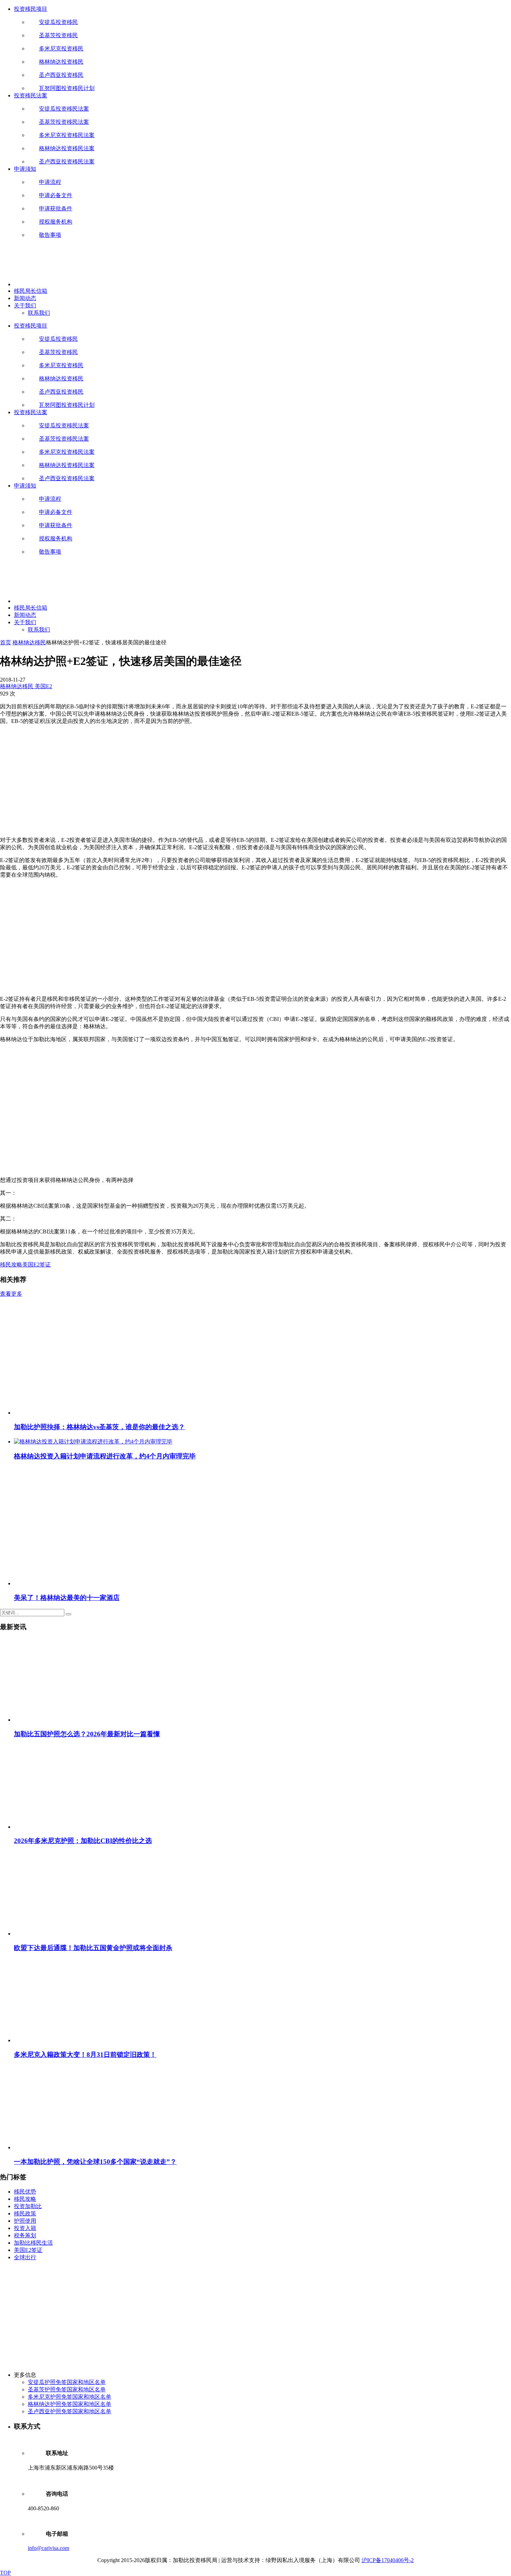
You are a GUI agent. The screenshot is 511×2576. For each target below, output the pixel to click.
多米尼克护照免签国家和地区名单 (70, 2397)
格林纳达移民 (29, 642)
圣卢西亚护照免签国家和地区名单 (70, 2411)
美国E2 (43, 686)
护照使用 (25, 2221)
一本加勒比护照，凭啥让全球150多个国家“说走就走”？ (95, 2162)
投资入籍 (25, 2228)
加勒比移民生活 (33, 2243)
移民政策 (25, 2213)
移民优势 (25, 2192)
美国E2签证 (36, 1265)
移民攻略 (11, 1265)
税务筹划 (25, 2235)
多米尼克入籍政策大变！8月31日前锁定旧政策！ (85, 2055)
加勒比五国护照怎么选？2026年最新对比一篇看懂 (87, 1734)
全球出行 (25, 2257)
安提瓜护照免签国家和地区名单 (67, 2382)
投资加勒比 (28, 2206)
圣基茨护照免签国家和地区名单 (67, 2389)
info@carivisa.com (48, 2548)
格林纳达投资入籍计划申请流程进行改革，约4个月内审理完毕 (105, 1456)
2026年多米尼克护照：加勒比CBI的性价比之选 (83, 1841)
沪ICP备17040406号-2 (388, 2560)
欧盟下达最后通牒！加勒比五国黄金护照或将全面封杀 (93, 1948)
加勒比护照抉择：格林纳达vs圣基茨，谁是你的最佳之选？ (99, 1427)
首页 (6, 642)
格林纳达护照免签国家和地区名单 (70, 2404)
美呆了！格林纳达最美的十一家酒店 (67, 1598)
